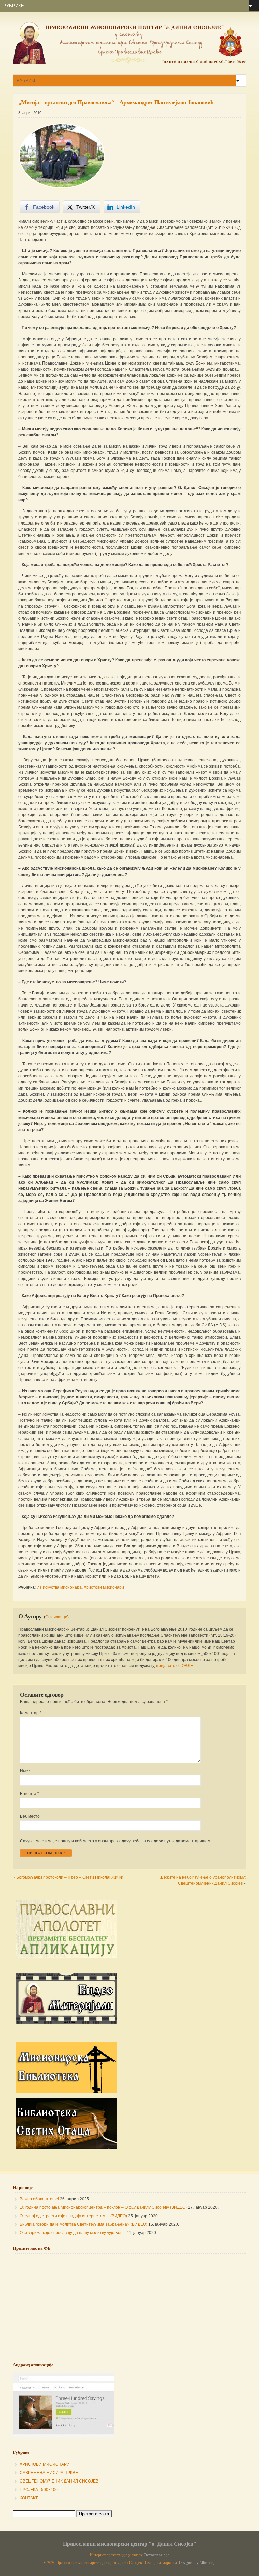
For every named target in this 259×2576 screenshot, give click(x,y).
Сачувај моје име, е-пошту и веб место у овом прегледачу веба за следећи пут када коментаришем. (116, 1841)
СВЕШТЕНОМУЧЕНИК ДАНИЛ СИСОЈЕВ (59, 2481)
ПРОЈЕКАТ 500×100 (39, 2490)
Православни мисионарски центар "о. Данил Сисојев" (130, 2544)
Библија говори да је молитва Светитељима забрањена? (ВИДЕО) (83, 2224)
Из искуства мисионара (59, 1587)
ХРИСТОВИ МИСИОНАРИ (45, 2464)
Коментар (31, 1713)
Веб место (30, 1816)
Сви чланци (56, 1617)
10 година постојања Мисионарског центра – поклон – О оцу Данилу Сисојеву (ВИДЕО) (103, 2207)
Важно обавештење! (39, 2199)
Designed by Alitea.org (197, 2563)
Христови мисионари (104, 1587)
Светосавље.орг (156, 2555)
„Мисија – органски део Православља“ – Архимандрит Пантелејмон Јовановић (116, 102)
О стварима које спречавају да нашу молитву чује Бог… (73, 2233)
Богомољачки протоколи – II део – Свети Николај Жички (70, 1877)
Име (25, 1771)
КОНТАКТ (29, 2498)
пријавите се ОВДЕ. (175, 1666)
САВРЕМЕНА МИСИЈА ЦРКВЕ (49, 2473)
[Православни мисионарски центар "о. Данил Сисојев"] (129, 63)
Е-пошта (30, 1794)
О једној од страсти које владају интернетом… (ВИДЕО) (73, 2216)
